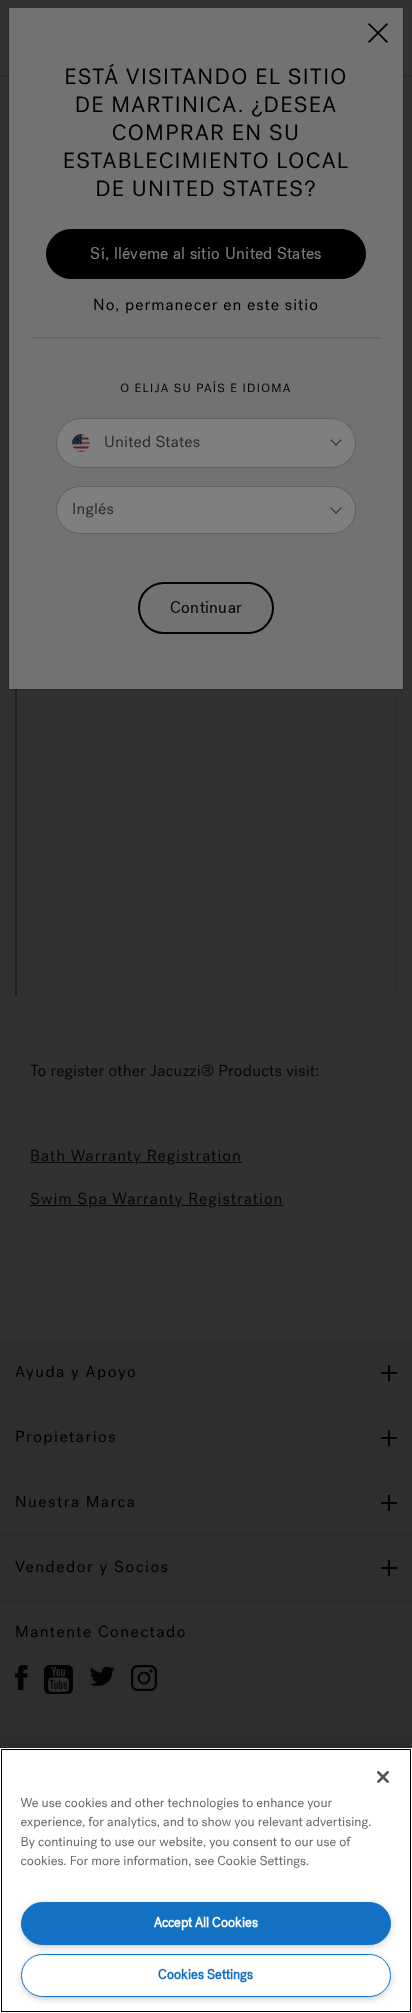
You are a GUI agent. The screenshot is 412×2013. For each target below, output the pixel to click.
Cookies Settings (205, 1974)
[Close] (383, 1777)
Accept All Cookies (206, 1922)
